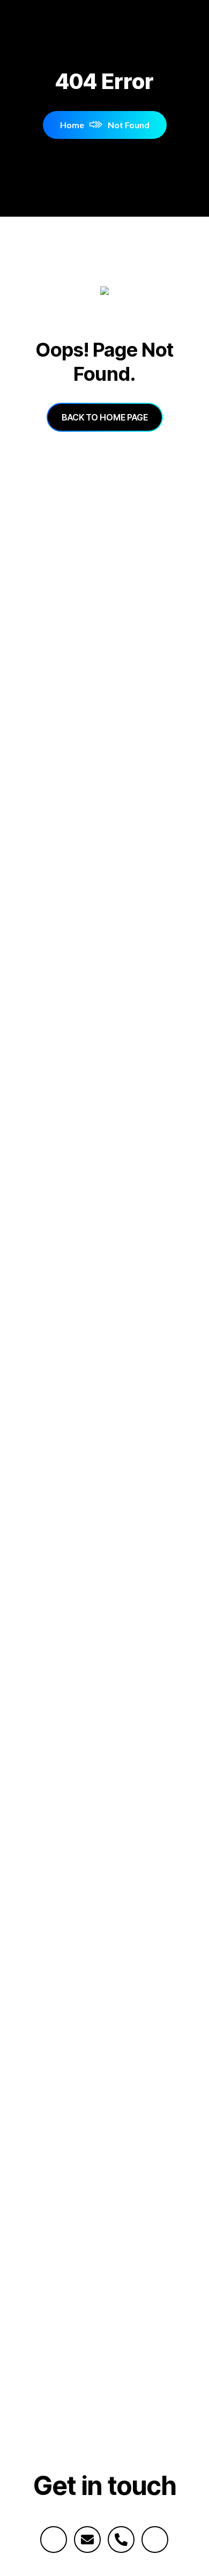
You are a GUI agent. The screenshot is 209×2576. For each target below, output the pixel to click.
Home (72, 125)
